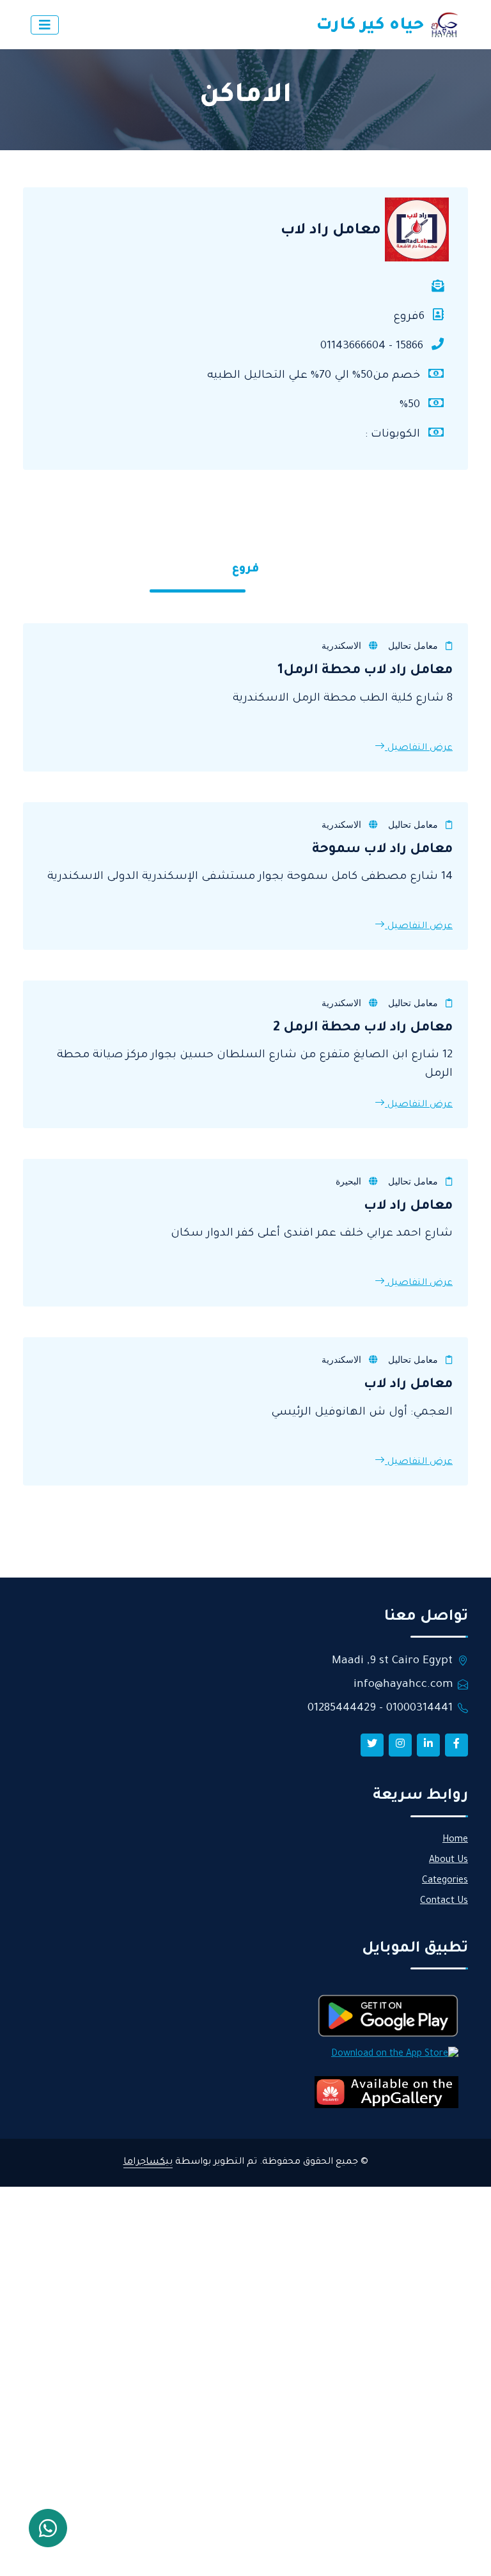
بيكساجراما (148, 2162)
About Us (448, 1861)
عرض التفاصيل (419, 749)
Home (455, 1840)
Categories (445, 1881)
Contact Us (444, 1902)
